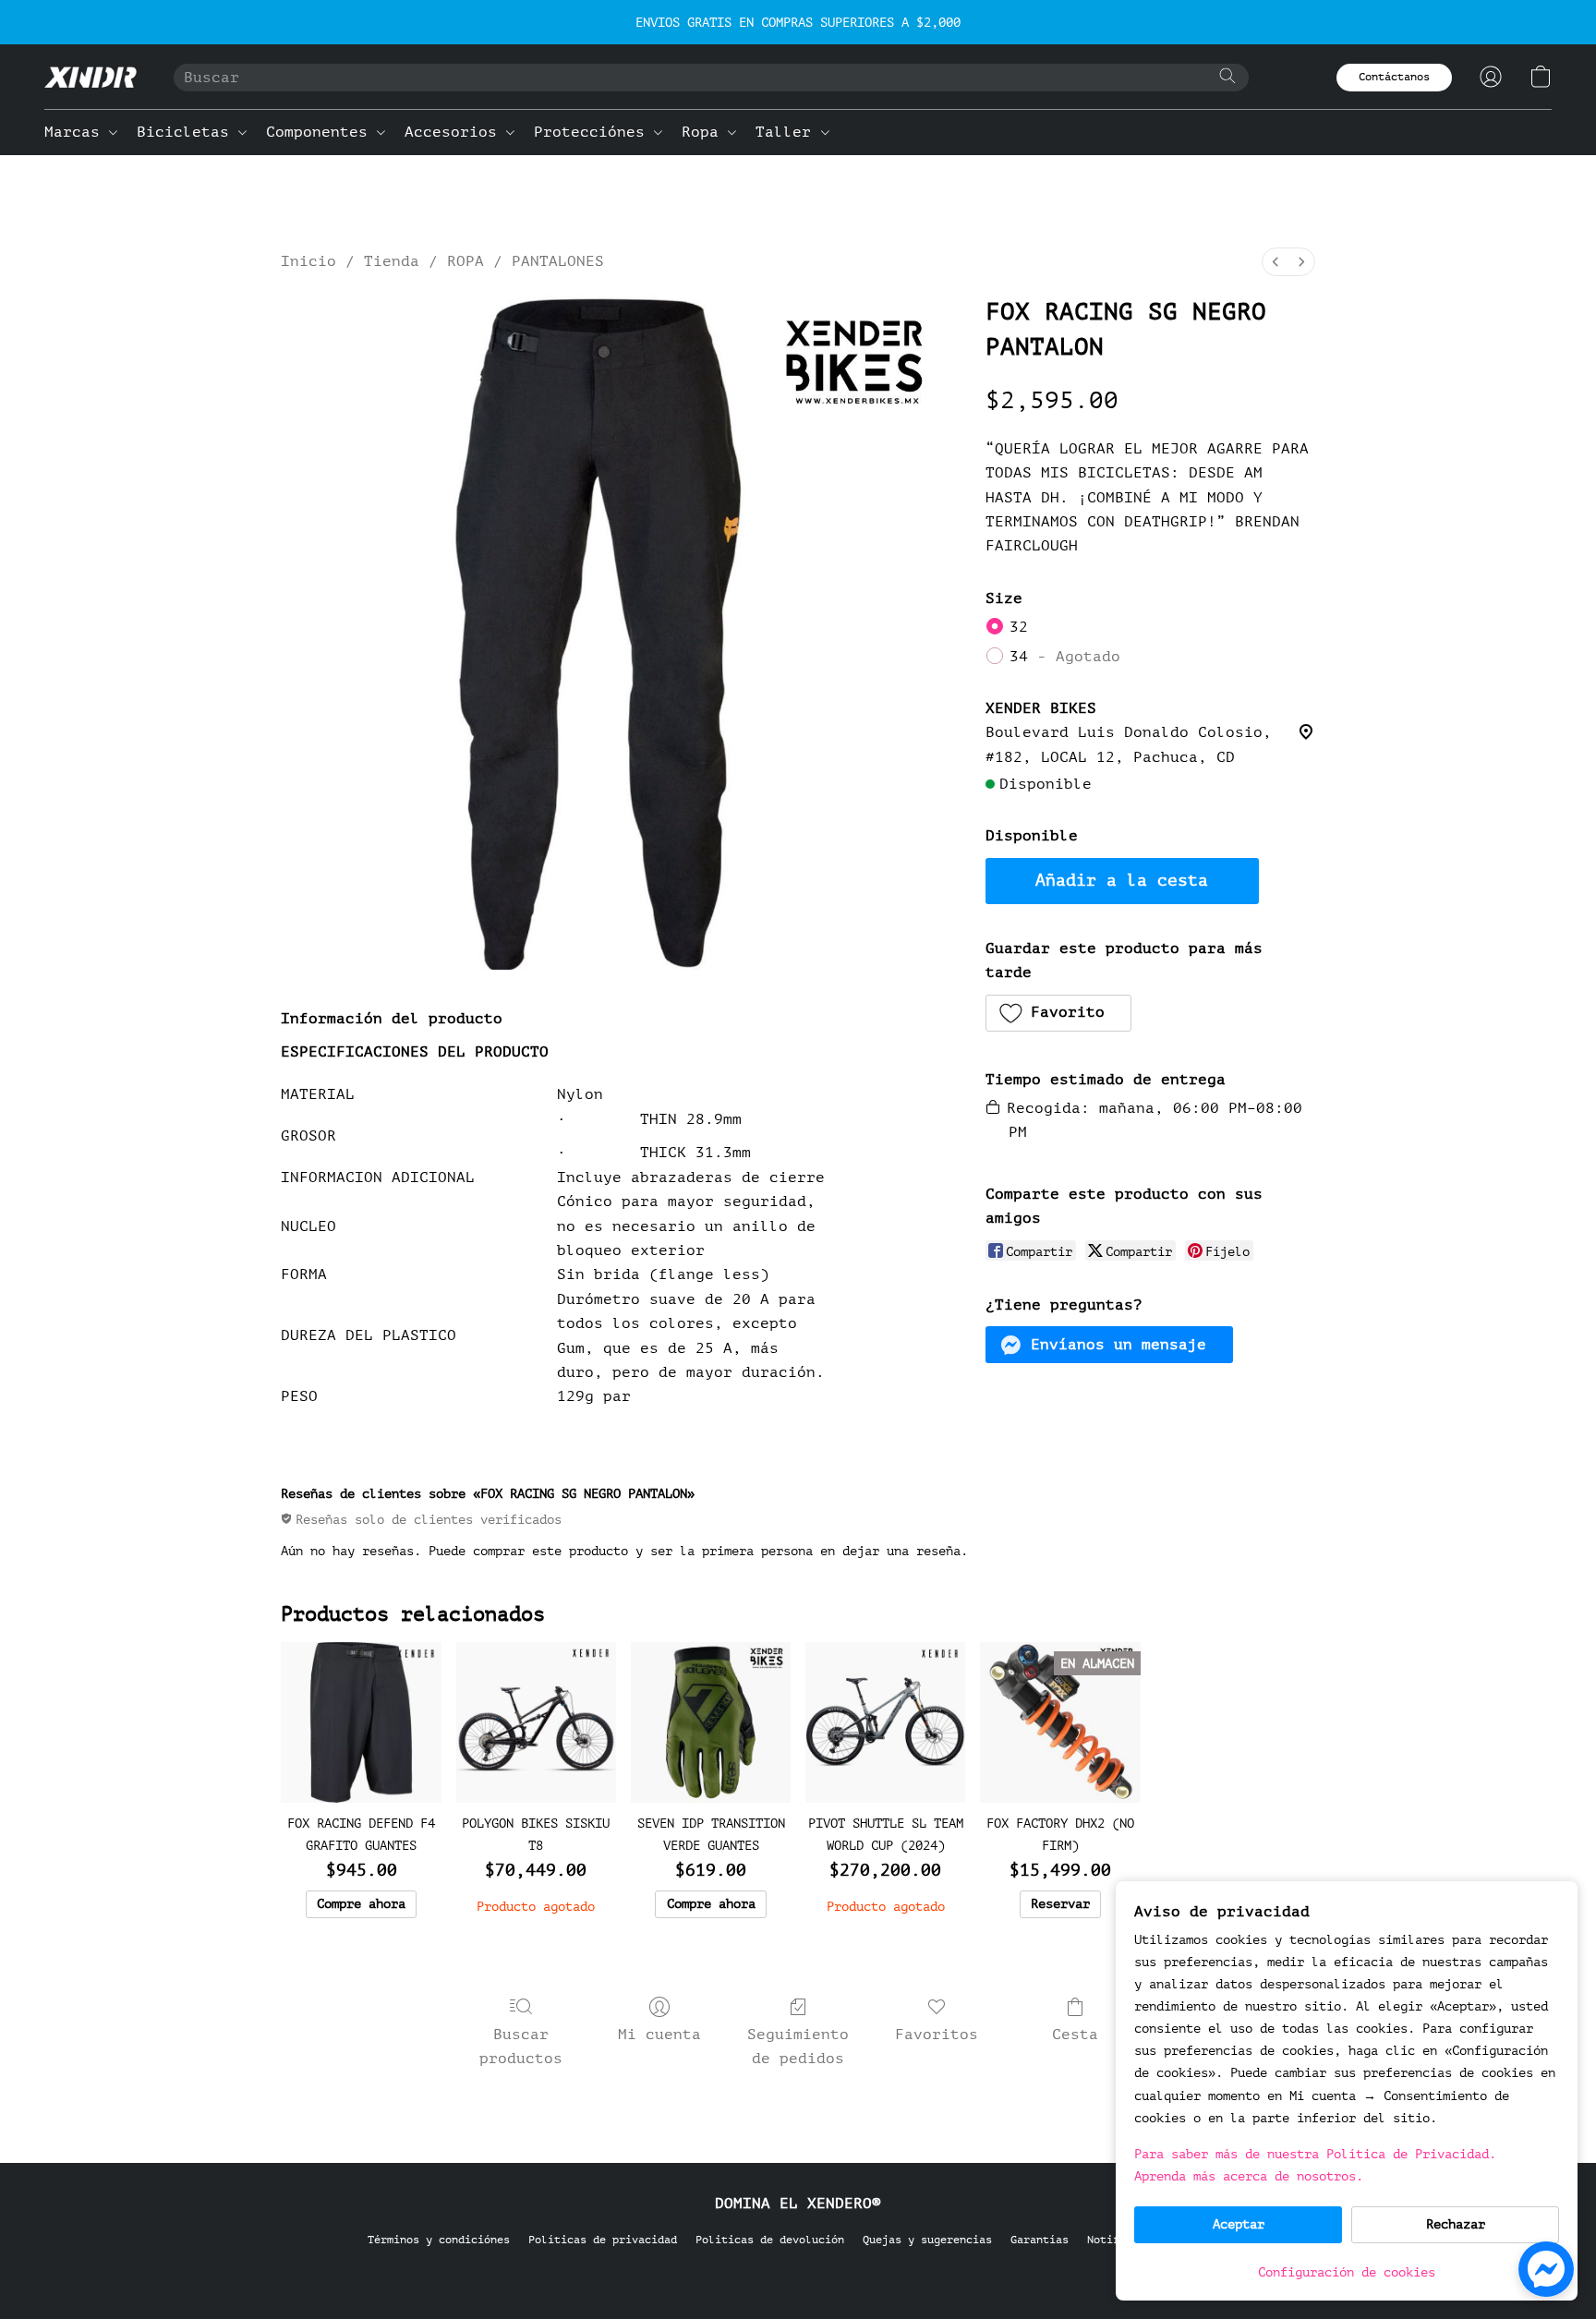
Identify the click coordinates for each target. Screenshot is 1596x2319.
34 (1065, 657)
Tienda (392, 261)
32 (1019, 627)
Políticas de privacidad (603, 2240)
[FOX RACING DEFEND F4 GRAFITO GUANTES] (361, 1722)
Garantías (1040, 2240)
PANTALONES (558, 261)
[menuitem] (1276, 262)
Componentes (321, 132)
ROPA (465, 261)
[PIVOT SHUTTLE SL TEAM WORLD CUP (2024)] (885, 1722)
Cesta (1075, 2035)
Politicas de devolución (770, 2240)
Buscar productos (521, 2047)
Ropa (705, 132)
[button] (91, 77)
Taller (788, 132)
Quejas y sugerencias (927, 2240)
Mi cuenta (659, 2035)
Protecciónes (594, 132)
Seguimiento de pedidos (798, 2047)
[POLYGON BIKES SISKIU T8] (536, 1722)
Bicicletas (187, 132)
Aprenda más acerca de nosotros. (1249, 2176)
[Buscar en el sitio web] (1227, 76)
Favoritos (937, 2035)
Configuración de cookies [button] (1347, 2272)
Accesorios (455, 132)
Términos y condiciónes (439, 2240)
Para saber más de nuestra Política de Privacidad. (1315, 2154)
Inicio (308, 261)
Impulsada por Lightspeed (798, 2270)
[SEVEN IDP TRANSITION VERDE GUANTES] (711, 1722)
